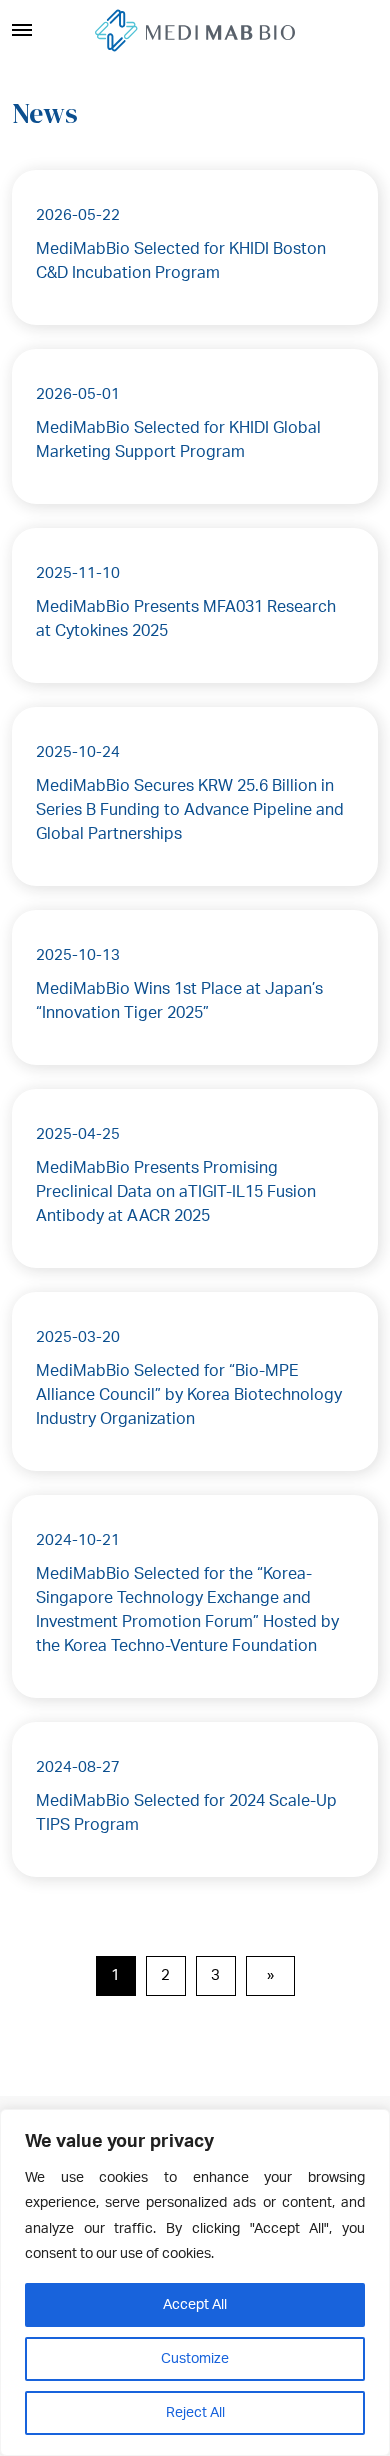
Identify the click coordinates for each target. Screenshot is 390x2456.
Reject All (195, 2413)
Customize (195, 2359)
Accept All (195, 2305)
